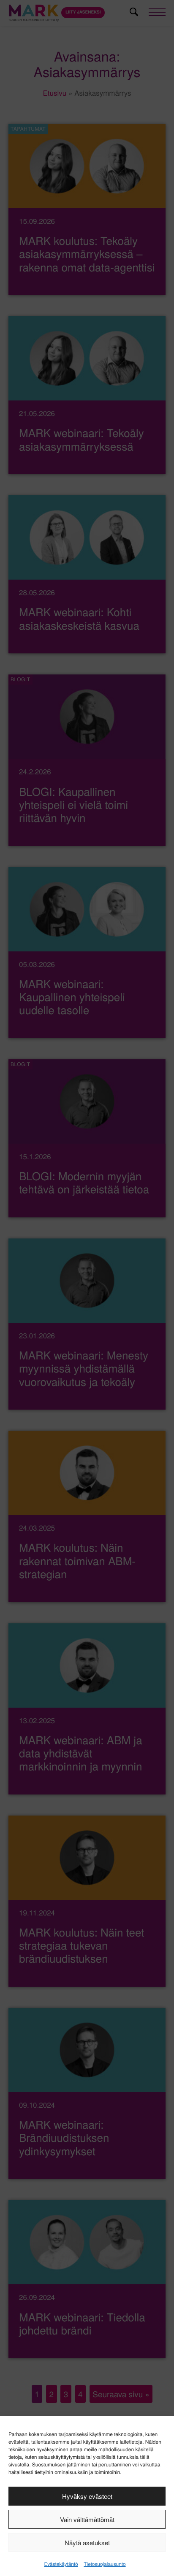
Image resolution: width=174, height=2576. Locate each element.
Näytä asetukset (87, 2542)
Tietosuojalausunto (105, 2564)
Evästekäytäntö (61, 2564)
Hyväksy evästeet (87, 2496)
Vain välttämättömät (87, 2519)
